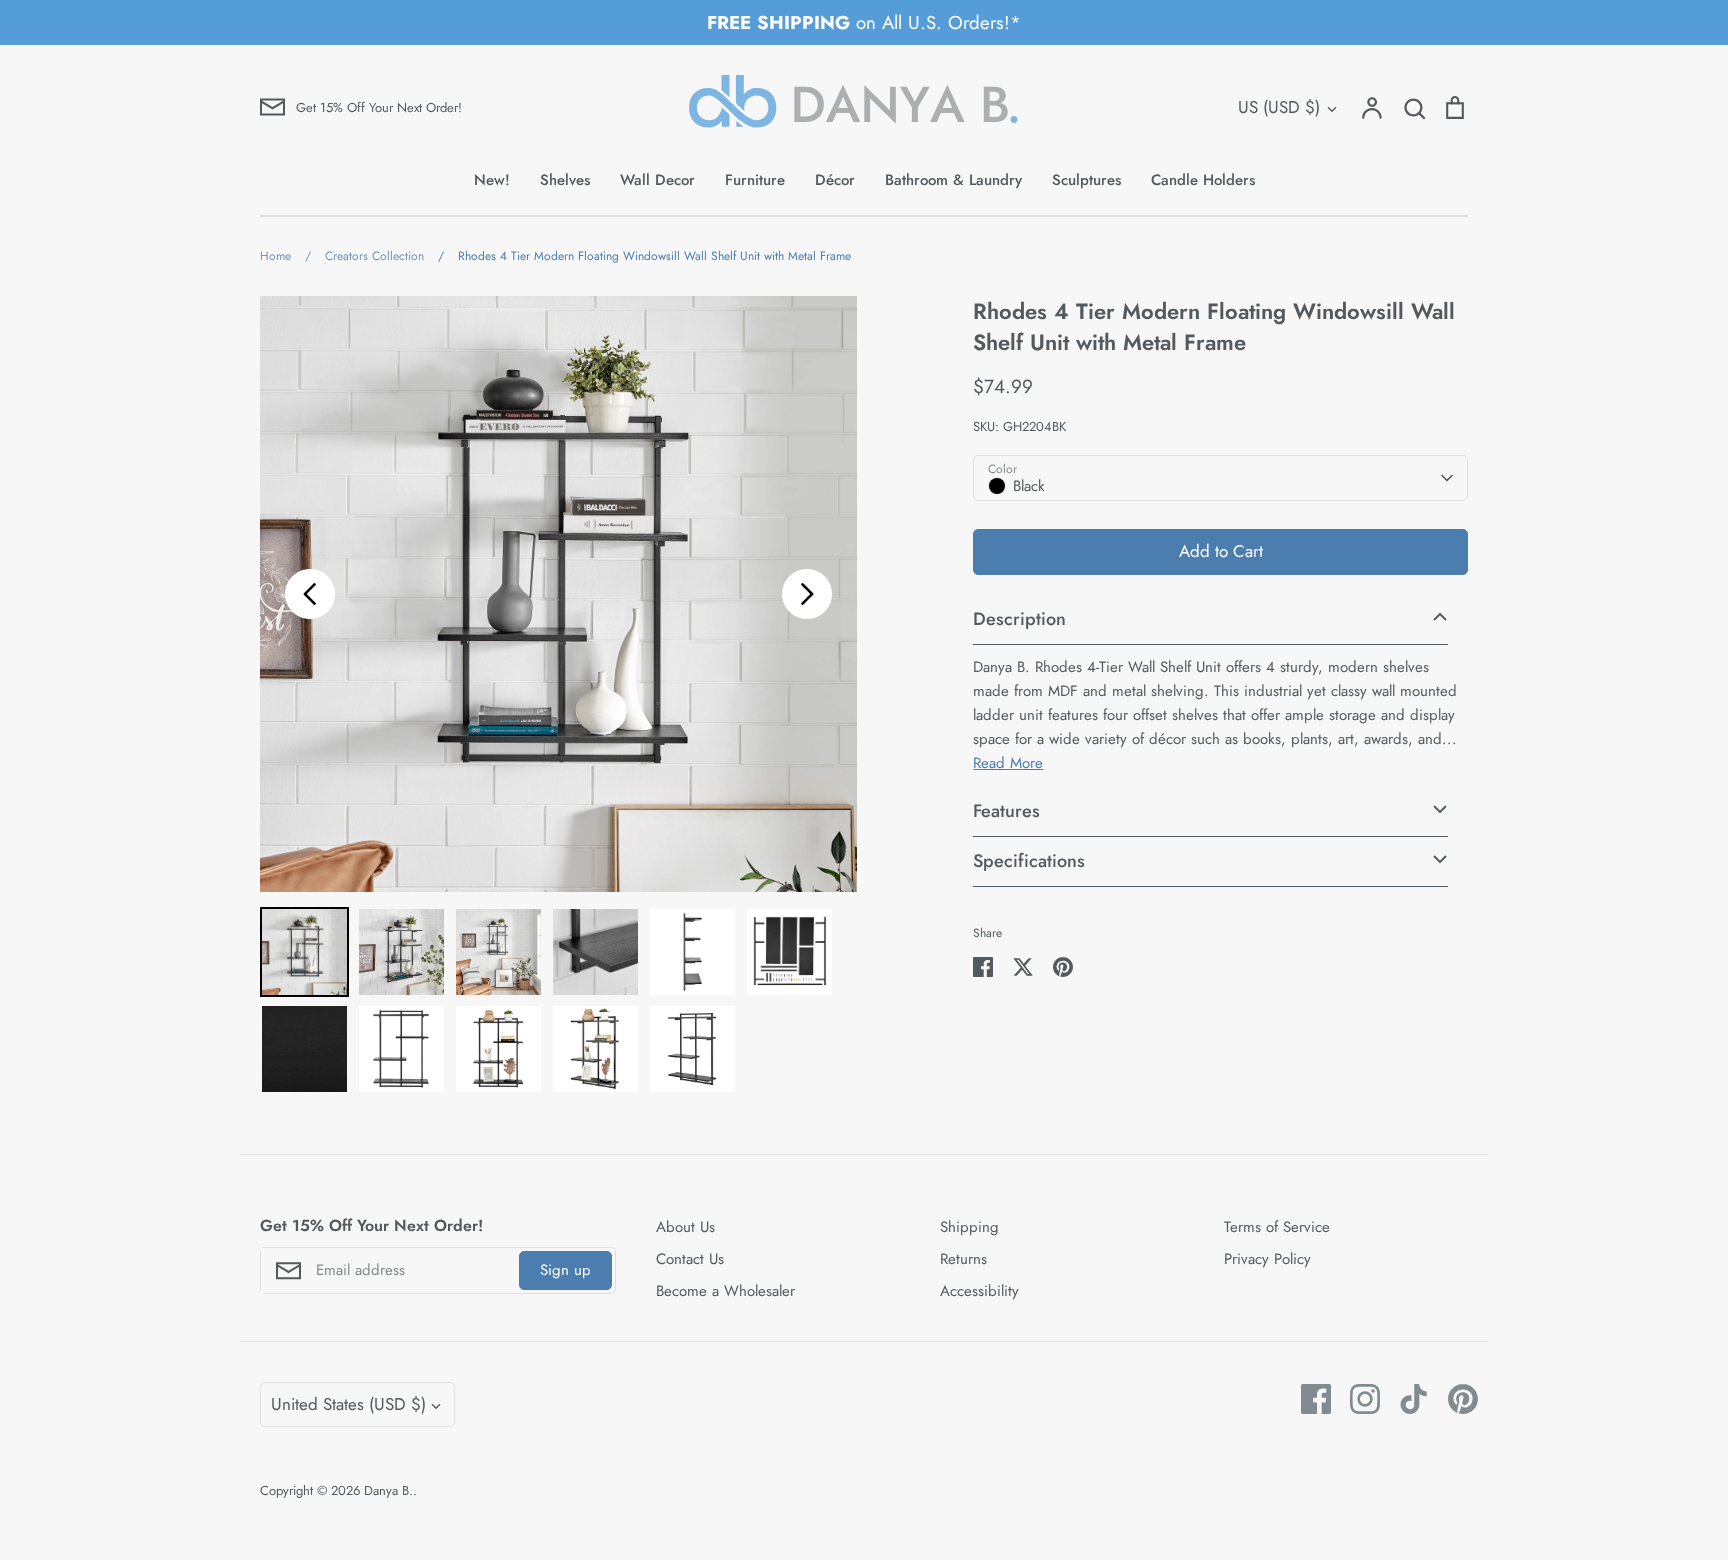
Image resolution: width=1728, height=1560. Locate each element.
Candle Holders (1203, 180)
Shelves (565, 180)
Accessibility (979, 1291)
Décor (835, 180)
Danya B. (388, 1490)
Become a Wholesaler (725, 1291)
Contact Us (690, 1259)
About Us (685, 1227)
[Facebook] (1308, 1399)
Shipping (969, 1227)
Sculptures (1086, 180)
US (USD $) (1279, 107)
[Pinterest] (1455, 1399)
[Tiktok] (1406, 1399)
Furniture (755, 180)
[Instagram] (1357, 1399)
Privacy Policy (1267, 1259)
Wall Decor (657, 180)
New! (492, 180)
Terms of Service (1277, 1227)
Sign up (565, 1270)
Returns (963, 1259)
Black (1029, 486)
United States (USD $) (348, 1404)
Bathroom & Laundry (953, 180)
